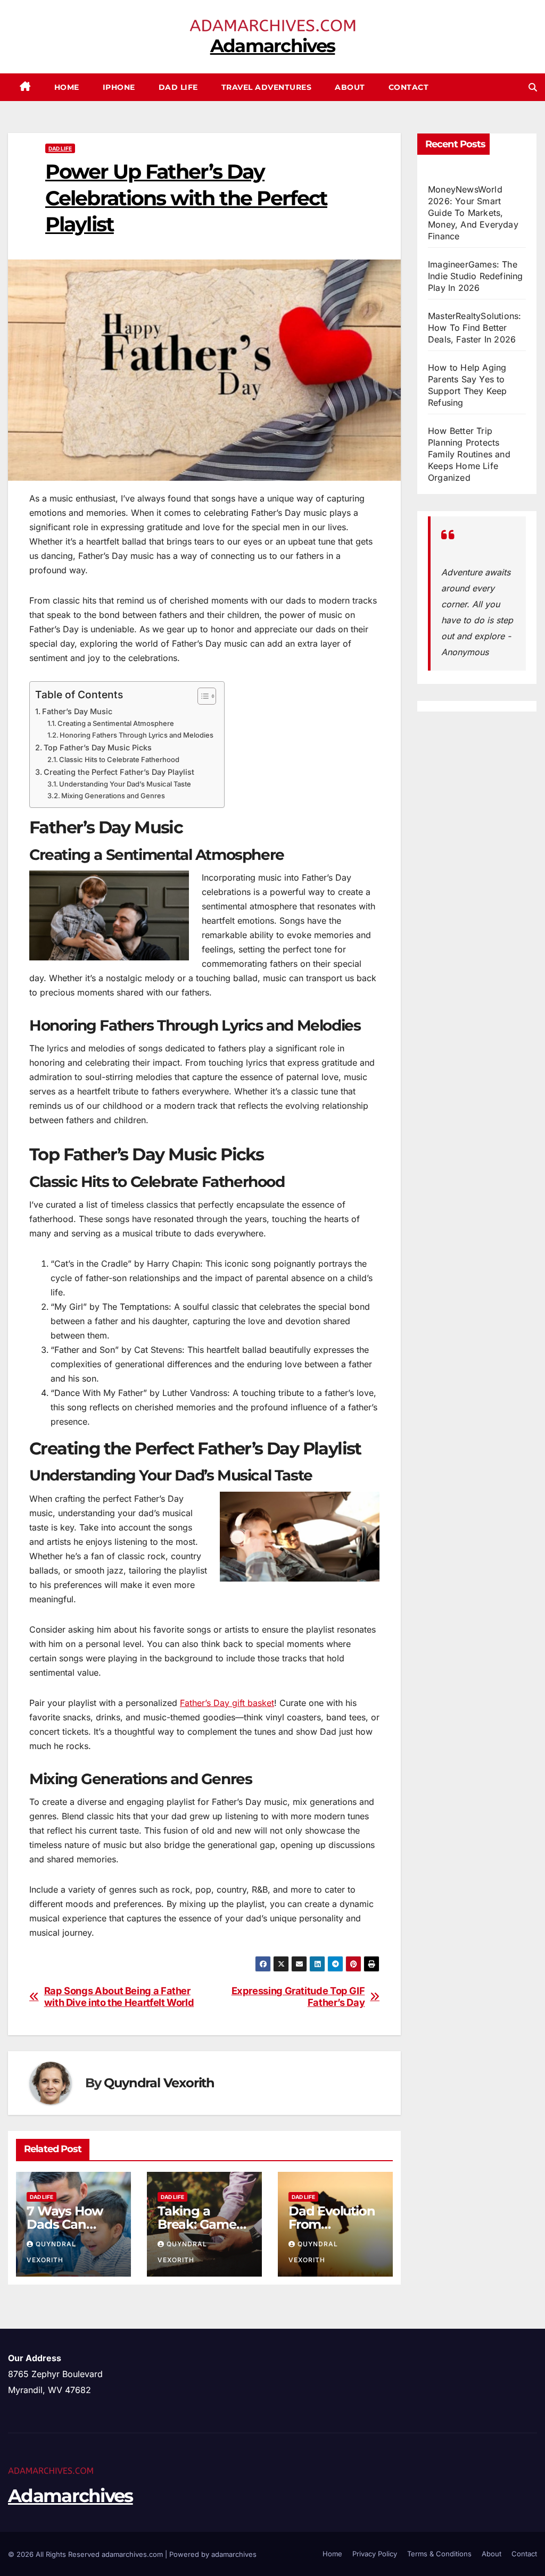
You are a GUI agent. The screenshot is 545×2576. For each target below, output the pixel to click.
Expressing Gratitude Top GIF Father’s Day (298, 1997)
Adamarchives (273, 46)
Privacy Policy (375, 2554)
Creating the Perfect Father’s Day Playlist (119, 772)
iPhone (119, 87)
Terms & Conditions (439, 2554)
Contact (409, 87)
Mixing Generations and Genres (113, 796)
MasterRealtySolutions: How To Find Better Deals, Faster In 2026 (474, 328)
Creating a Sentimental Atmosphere (116, 723)
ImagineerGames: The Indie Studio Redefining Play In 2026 (476, 276)
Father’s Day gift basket (227, 1703)
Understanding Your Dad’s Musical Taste (125, 784)
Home (67, 87)
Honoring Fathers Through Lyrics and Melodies (137, 735)
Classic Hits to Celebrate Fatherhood (119, 759)
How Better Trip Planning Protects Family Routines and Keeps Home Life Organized (469, 454)
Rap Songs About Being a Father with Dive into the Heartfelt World (119, 1997)
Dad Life (178, 87)
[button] (533, 87)
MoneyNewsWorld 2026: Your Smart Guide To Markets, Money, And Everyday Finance (473, 213)
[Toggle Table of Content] (201, 696)
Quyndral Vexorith (159, 2083)
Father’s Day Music (77, 711)
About (350, 87)
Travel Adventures (267, 87)
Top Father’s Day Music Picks (98, 747)
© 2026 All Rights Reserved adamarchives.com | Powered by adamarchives (132, 2554)
